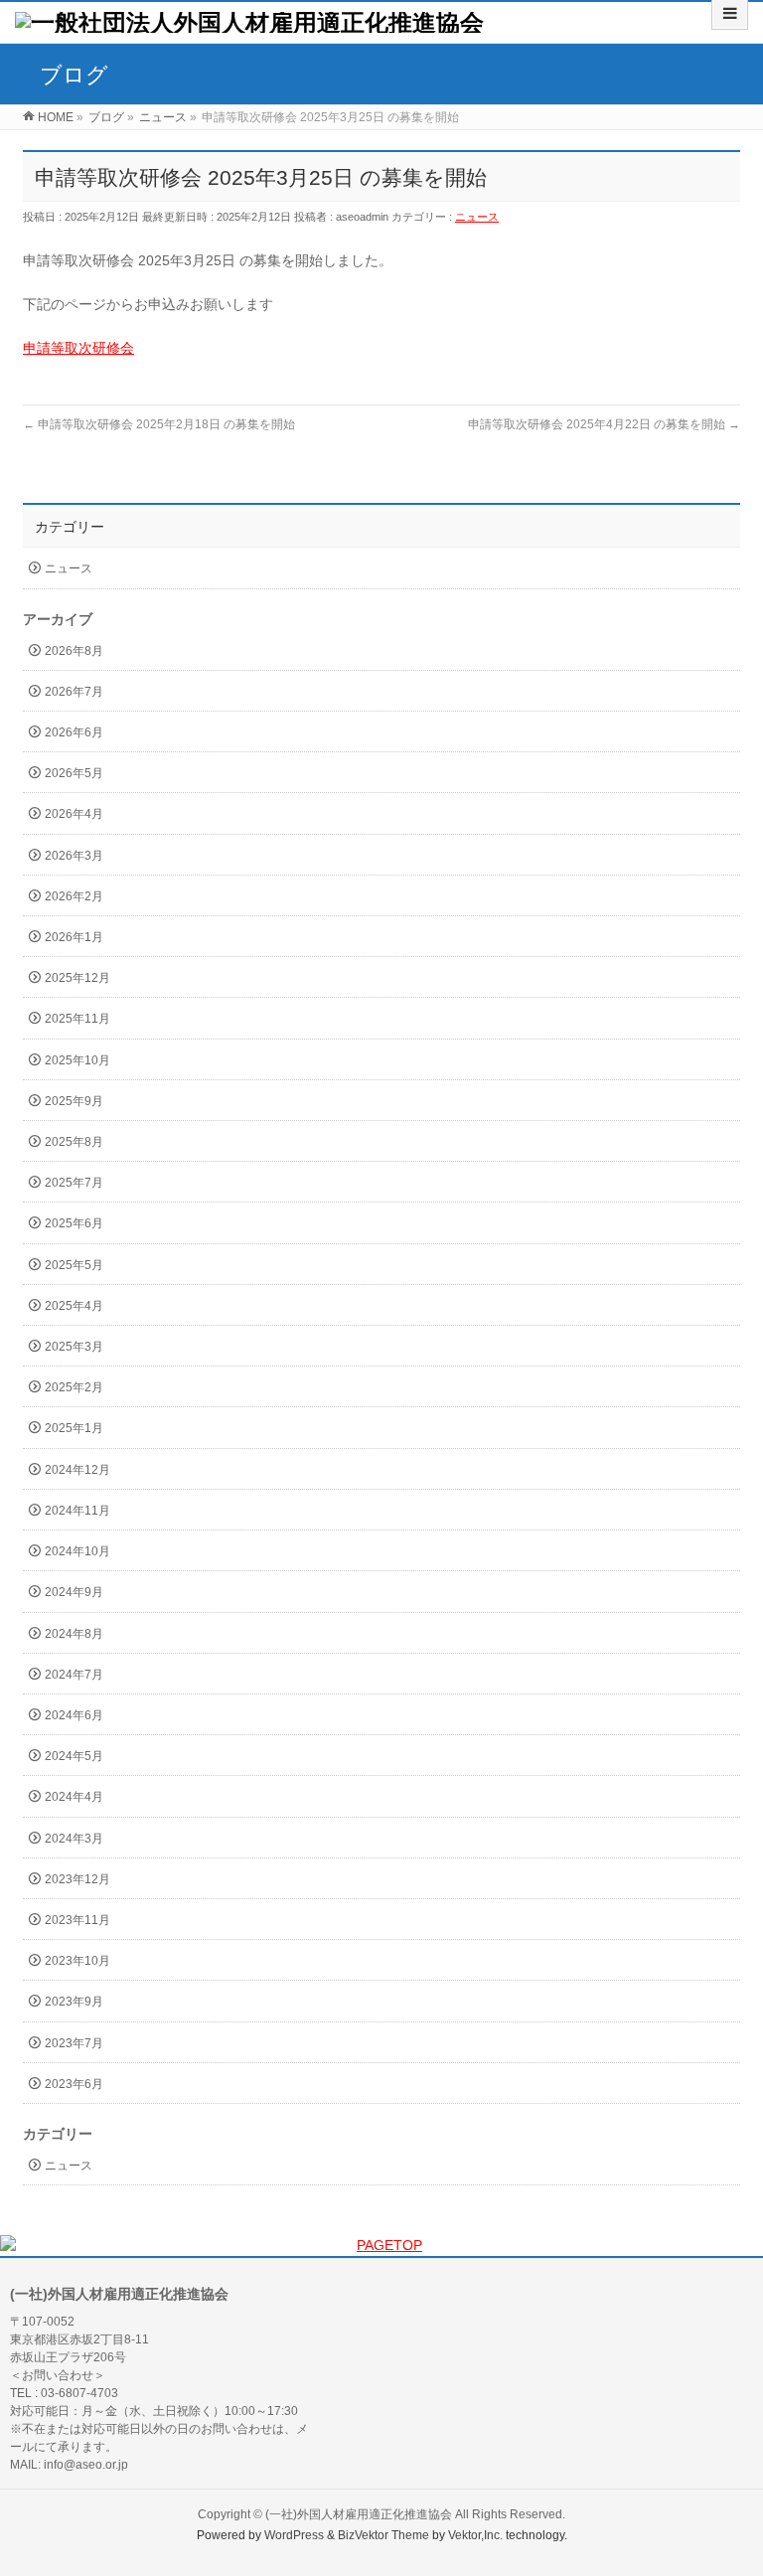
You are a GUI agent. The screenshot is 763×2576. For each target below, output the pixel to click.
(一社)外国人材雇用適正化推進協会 (359, 2514)
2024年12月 (77, 1470)
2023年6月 (74, 2084)
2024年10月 (77, 1551)
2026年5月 (74, 773)
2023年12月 (77, 1879)
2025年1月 (74, 1428)
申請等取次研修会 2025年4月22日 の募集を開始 (604, 424)
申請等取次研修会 (78, 348)
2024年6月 (74, 1715)
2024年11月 (77, 1511)
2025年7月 (74, 1183)
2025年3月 (74, 1347)
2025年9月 (74, 1101)
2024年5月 (74, 1756)
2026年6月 (74, 732)
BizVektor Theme (383, 2535)
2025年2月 (74, 1387)
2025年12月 (77, 978)
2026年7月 (74, 692)
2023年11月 (77, 1920)
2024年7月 (74, 1675)
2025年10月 (77, 1060)
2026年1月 (74, 937)
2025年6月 (74, 1223)
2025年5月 (74, 1265)
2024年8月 (74, 1634)
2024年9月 (74, 1592)
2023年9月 (74, 2002)
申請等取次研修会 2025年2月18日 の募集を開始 (159, 424)
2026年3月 (74, 856)
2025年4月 (74, 1306)
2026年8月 (74, 651)
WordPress (294, 2535)
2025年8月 (74, 1142)
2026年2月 (74, 896)
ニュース (477, 217)
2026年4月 (74, 814)
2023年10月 (77, 1961)
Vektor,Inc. (475, 2535)
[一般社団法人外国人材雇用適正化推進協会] (249, 22)
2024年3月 (74, 1839)
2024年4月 (74, 1797)
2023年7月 (74, 2043)
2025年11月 (77, 1019)
